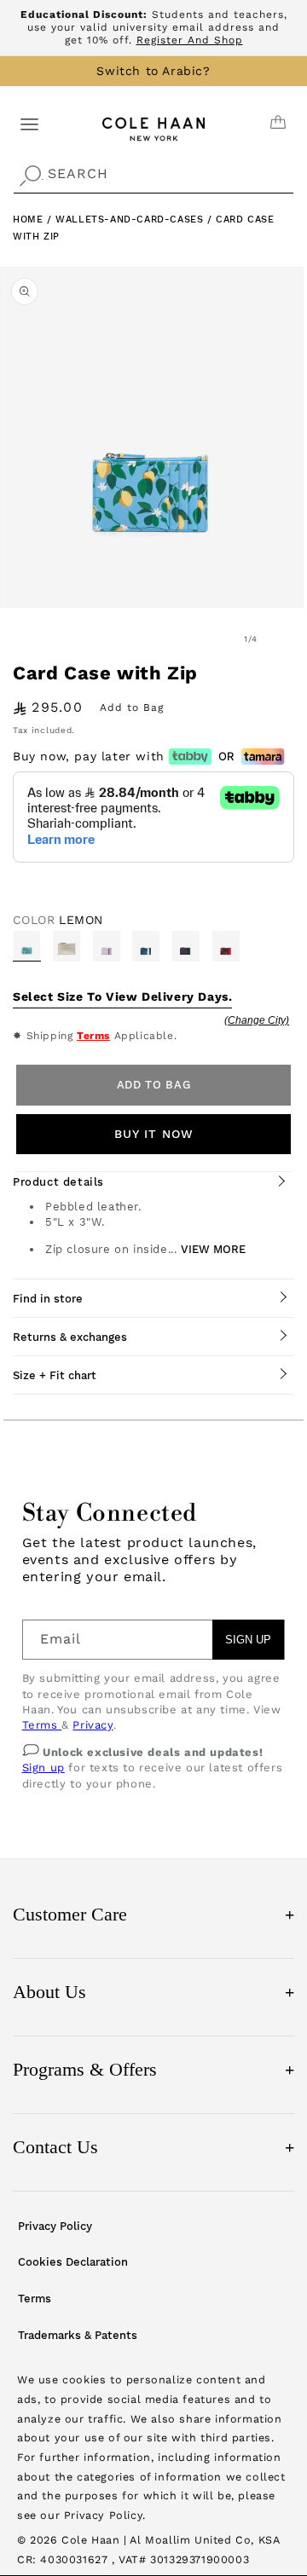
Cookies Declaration (73, 2262)
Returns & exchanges (70, 1337)
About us (153, 1992)
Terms (93, 1036)
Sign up (43, 1767)
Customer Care (153, 1914)
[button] (29, 123)
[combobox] (153, 174)
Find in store (48, 1299)
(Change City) (257, 1020)
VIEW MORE (213, 1249)
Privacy (93, 1725)
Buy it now (154, 1134)
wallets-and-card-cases (131, 219)
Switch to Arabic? (153, 71)
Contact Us (153, 2147)
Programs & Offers (153, 2069)
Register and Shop (190, 40)
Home (28, 219)
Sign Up (248, 1640)
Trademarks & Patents (78, 2335)
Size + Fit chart (55, 1375)
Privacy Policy (55, 2226)
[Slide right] (288, 639)
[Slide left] (213, 639)
